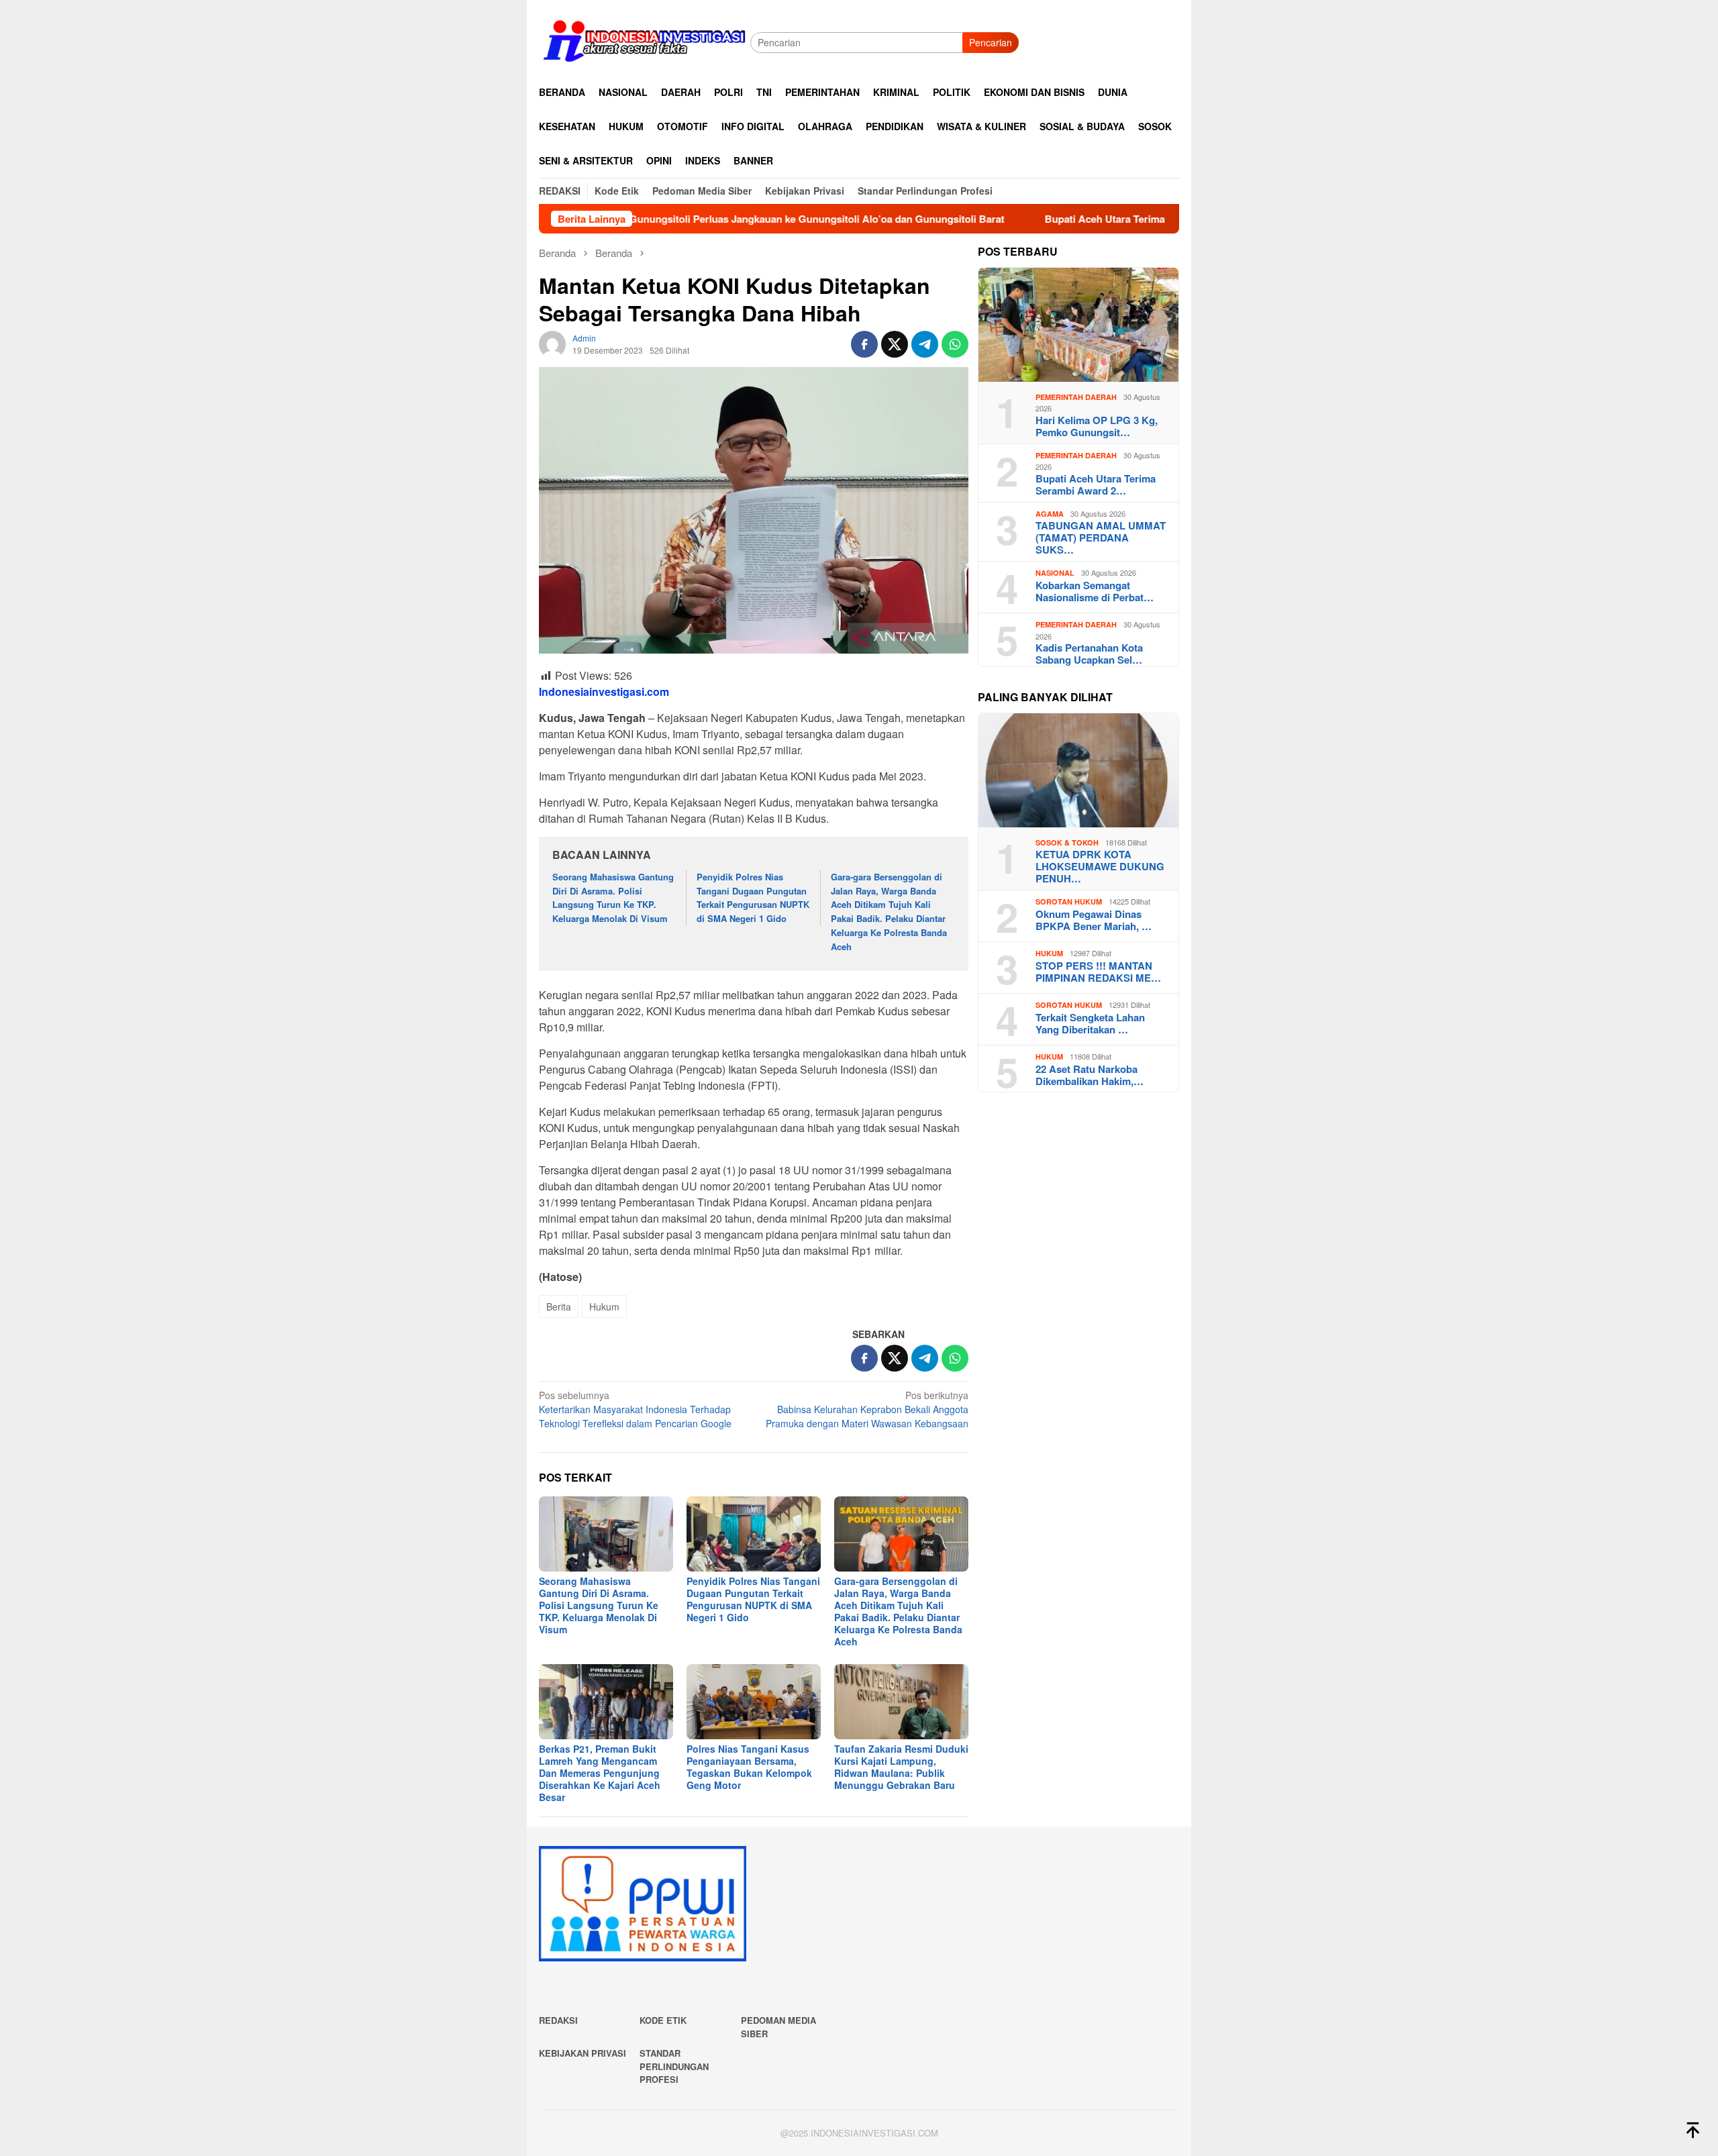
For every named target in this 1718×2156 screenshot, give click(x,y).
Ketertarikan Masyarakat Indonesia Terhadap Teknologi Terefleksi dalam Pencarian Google (635, 1409)
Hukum (604, 1306)
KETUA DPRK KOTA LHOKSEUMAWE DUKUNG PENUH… (1100, 866)
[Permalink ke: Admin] (552, 343)
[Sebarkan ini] (864, 344)
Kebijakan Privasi (583, 2053)
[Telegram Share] (925, 344)
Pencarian (991, 42)
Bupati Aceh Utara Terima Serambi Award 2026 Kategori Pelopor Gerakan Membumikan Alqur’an (1147, 219)
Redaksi (558, 2020)
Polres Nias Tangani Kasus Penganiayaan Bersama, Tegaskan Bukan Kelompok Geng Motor (749, 1767)
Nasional (1055, 573)
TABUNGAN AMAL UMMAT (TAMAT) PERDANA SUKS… (1101, 537)
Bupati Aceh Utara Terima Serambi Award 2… (1096, 484)
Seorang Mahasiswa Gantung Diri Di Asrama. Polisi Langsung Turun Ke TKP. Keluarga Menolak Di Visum (613, 897)
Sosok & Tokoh (1067, 842)
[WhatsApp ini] (955, 344)
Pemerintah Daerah (1076, 397)
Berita (559, 1306)
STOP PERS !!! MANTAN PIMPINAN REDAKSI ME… (1098, 972)
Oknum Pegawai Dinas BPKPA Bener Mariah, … (1094, 920)
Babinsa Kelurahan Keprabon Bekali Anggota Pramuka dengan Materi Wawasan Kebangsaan (867, 1409)
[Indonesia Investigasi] (645, 41)
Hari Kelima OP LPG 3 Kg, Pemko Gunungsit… (1097, 426)
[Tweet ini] (895, 344)
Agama (1050, 514)
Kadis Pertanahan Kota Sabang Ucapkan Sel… (1089, 654)
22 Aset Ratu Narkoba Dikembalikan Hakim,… (1090, 1075)
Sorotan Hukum (1069, 902)
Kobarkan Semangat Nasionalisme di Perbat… (1095, 591)
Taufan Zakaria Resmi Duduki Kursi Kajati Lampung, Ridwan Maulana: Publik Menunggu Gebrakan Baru (901, 1767)
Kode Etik (663, 2020)
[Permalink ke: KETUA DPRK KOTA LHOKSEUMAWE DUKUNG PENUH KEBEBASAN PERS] (1078, 770)
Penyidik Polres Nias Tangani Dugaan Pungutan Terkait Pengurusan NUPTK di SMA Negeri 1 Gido (753, 897)
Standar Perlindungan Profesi (674, 2066)
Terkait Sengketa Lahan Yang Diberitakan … (1090, 1023)
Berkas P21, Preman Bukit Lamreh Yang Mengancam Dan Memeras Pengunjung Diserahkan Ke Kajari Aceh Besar (600, 1773)
